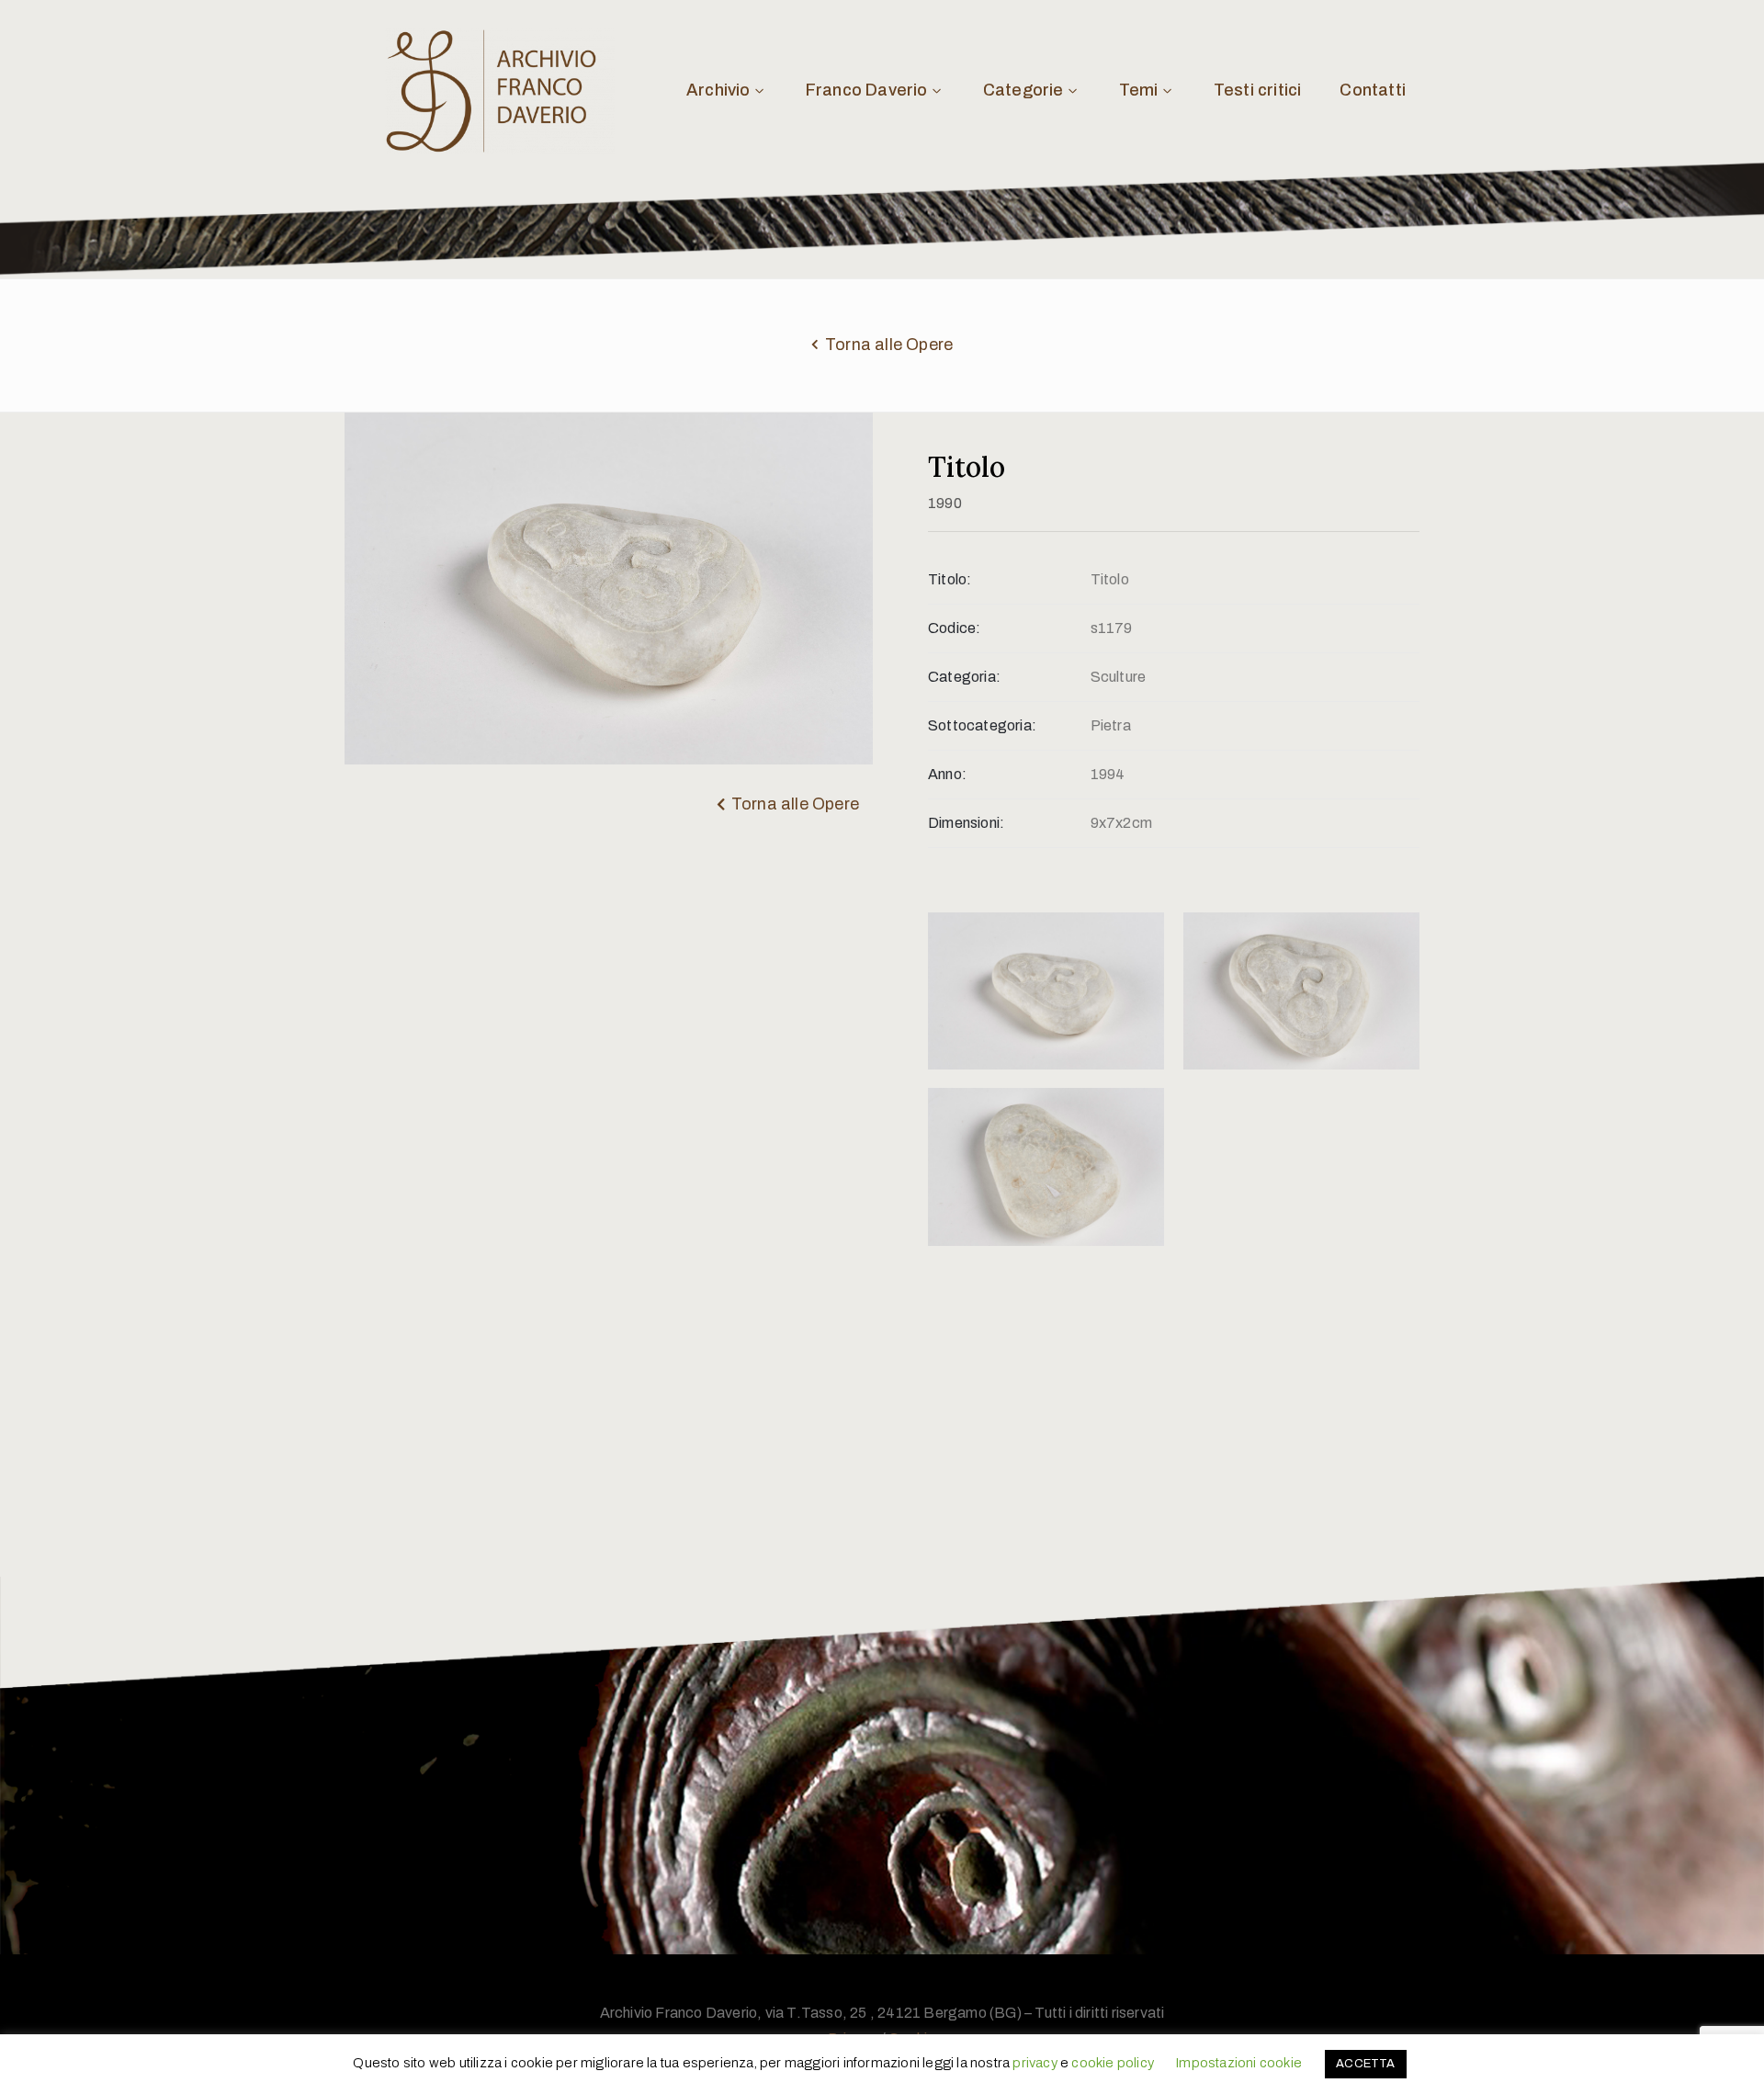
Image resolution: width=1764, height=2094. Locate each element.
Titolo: (950, 579)
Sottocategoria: (982, 725)
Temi (1139, 90)
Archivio (718, 90)
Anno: (947, 774)
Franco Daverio (867, 90)
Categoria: (964, 677)
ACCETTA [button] (1365, 2064)
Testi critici (1258, 90)
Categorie (1023, 90)
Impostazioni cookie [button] (1238, 2063)
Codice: (954, 628)
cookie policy (1113, 2063)
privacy (1035, 2063)
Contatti (1373, 90)
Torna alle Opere (889, 345)
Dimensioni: (966, 823)
